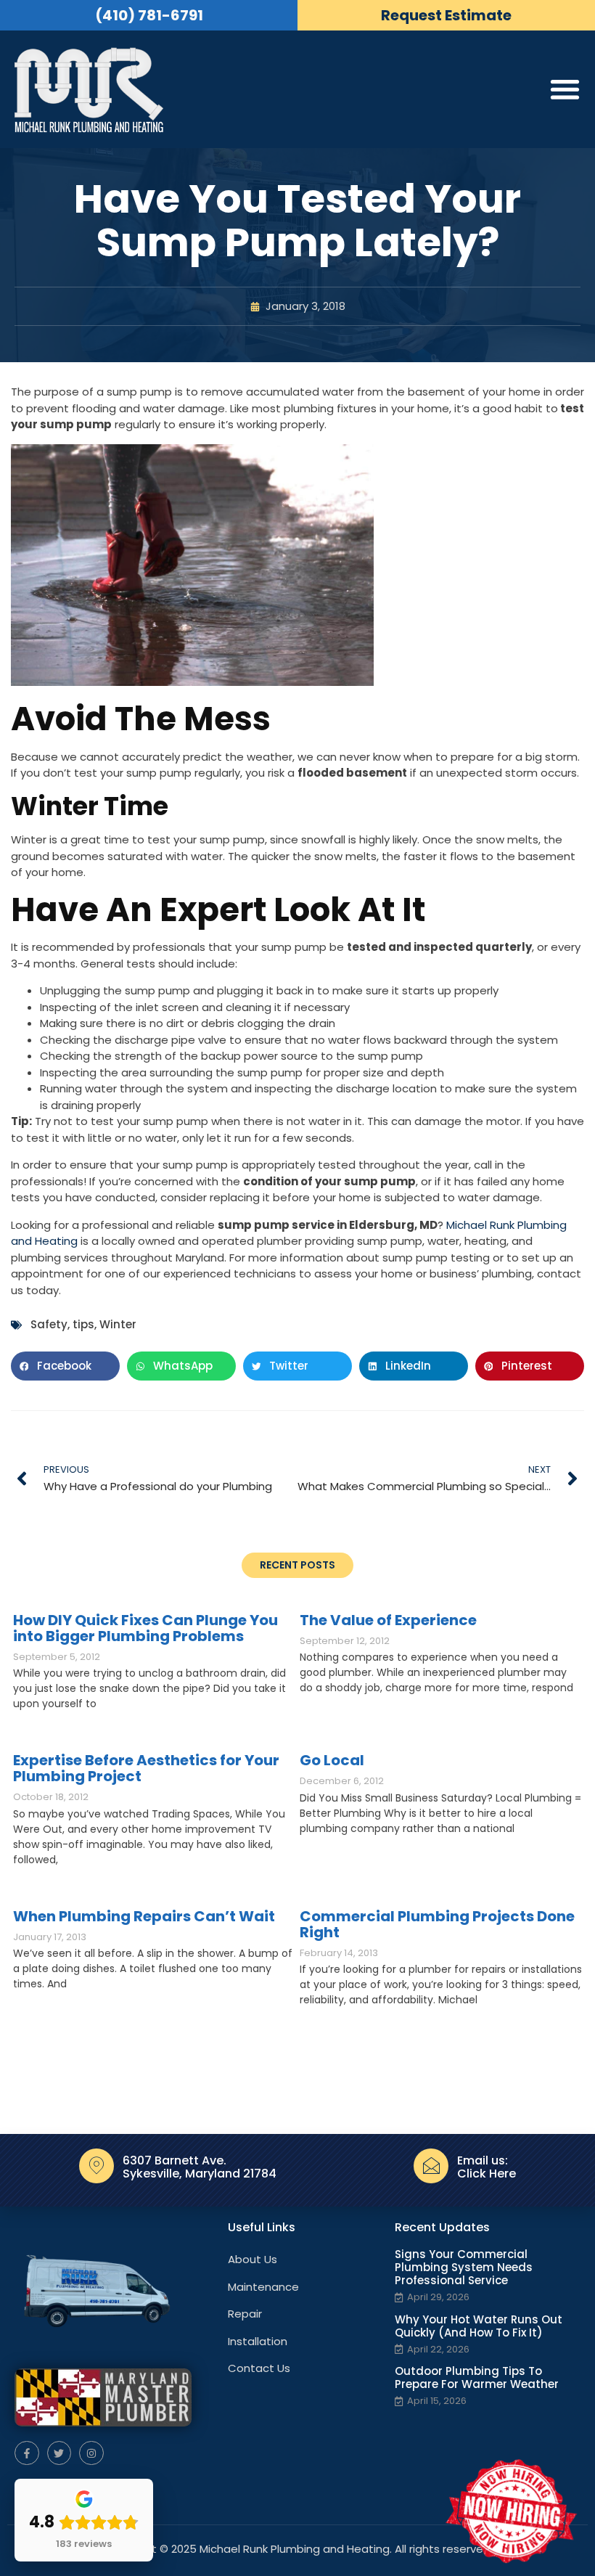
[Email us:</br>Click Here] (431, 2166)
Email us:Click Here (487, 2167)
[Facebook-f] (27, 2453)
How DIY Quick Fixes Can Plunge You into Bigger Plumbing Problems (145, 1628)
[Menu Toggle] (565, 89)
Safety (49, 1324)
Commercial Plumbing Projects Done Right (437, 1924)
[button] (65, 1366)
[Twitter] (59, 2453)
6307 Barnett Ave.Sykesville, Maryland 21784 (200, 2167)
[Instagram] (91, 2453)
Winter (118, 1324)
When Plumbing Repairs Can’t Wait (144, 1916)
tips (83, 1324)
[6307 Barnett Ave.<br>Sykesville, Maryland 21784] (97, 2166)
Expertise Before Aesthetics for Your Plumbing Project (146, 1768)
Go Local (332, 1760)
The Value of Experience (388, 1620)
